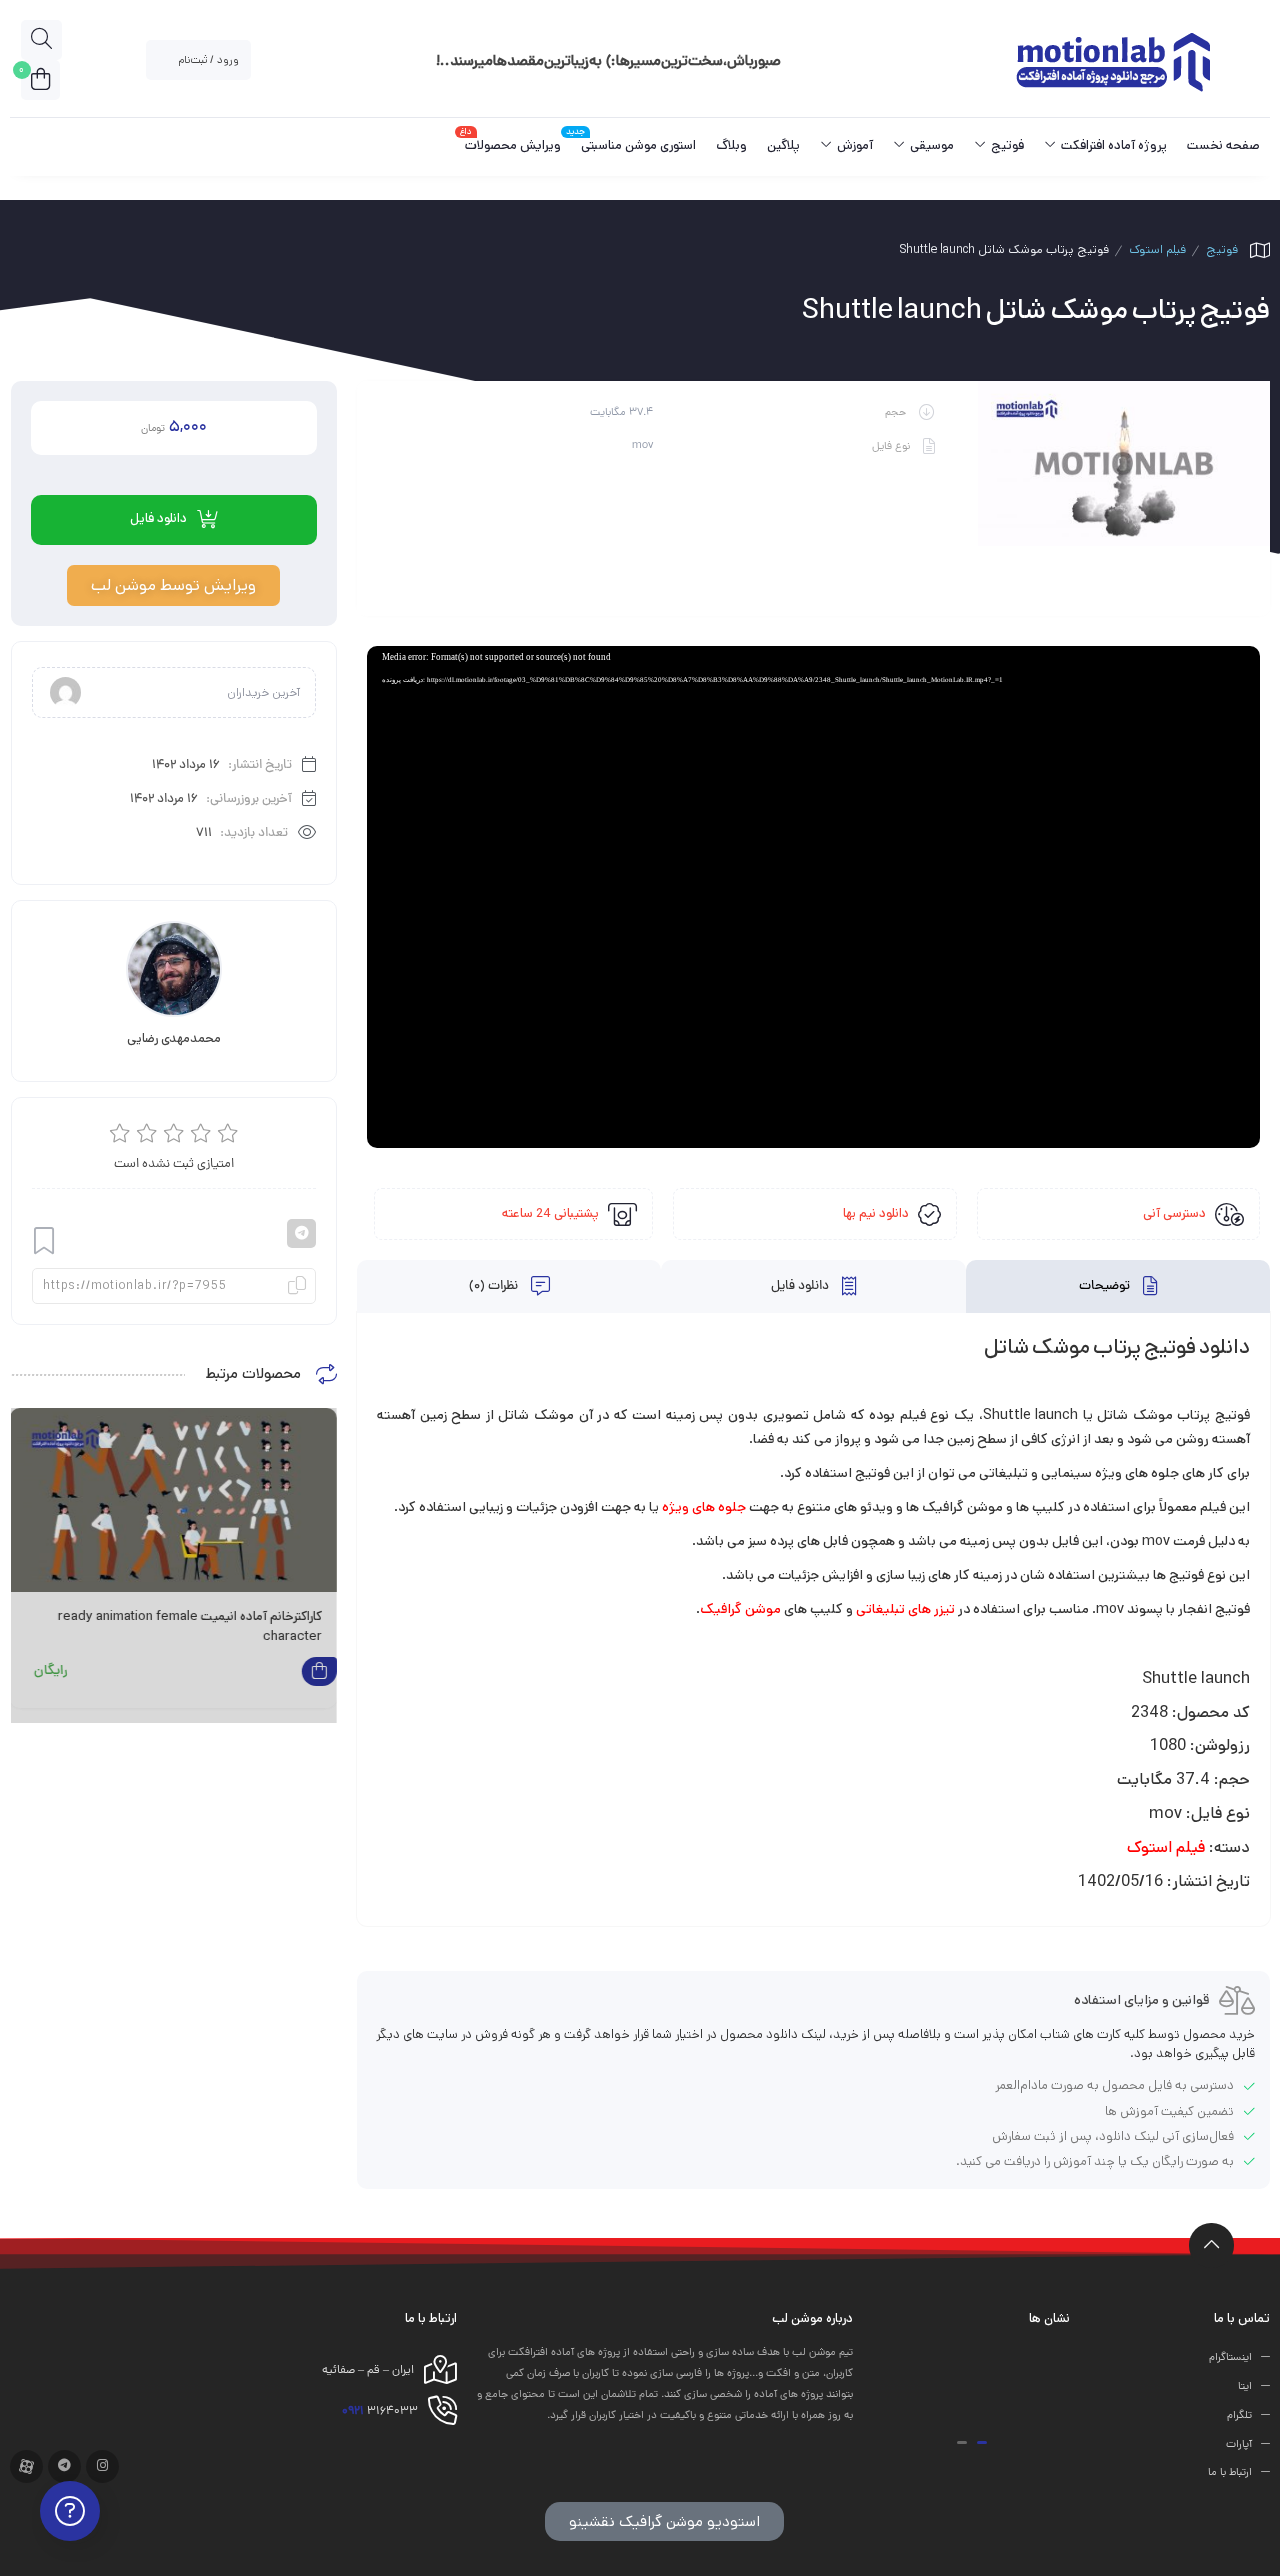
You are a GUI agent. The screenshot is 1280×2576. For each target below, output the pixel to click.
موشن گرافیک (740, 1609)
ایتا (1245, 2387)
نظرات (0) (495, 1287)
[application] (813, 897)
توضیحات (1106, 1287)
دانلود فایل (801, 1287)
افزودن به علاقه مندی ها (44, 1241)
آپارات (1239, 2444)
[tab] (1118, 1286)
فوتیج (1222, 249)
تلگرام (1239, 2416)
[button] (982, 2442)
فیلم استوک (1157, 249)
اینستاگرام (1230, 2358)
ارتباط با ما (1230, 2473)
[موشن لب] (1112, 60)
